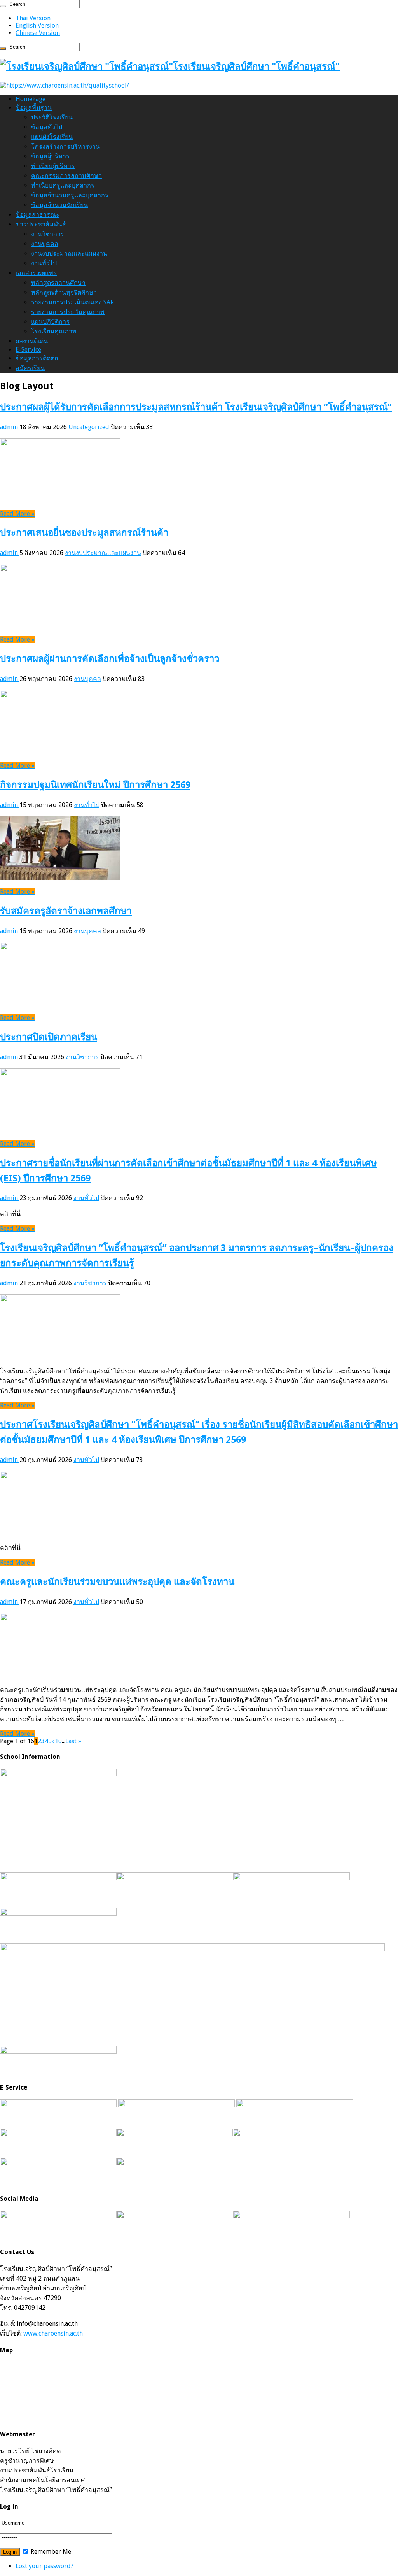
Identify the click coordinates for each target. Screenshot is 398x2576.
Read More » (17, 514)
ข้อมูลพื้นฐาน (34, 108)
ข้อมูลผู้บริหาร (50, 156)
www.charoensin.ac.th (53, 2333)
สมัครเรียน (30, 368)
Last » (73, 1741)
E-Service (28, 350)
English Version (37, 25)
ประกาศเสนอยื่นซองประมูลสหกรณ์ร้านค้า (84, 533)
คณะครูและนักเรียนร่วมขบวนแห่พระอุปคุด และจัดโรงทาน (117, 1582)
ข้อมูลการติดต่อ (37, 358)
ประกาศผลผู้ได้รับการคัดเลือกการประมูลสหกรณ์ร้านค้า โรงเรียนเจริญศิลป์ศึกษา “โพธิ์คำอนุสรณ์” (196, 407)
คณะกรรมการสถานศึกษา (66, 176)
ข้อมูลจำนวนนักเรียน (59, 205)
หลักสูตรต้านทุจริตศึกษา (64, 292)
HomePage (31, 99)
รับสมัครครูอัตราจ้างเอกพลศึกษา (66, 911)
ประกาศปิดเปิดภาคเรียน (49, 1037)
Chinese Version (38, 33)
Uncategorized (89, 427)
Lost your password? (45, 2566)
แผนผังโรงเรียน (52, 137)
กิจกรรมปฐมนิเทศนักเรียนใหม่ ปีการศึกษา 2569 (95, 785)
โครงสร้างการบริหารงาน (65, 147)
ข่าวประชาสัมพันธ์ (41, 224)
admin (10, 427)
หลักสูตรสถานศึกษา (58, 283)
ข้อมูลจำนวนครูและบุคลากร (70, 195)
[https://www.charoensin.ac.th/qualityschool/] (65, 85)
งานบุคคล (45, 244)
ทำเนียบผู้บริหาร (53, 166)
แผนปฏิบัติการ (50, 322)
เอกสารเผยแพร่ (36, 273)
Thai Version (33, 18)
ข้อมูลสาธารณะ (38, 215)
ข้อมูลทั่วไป (47, 127)
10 (58, 1741)
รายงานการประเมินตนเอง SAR (72, 302)
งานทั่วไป (44, 263)
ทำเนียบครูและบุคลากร (63, 185)
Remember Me (50, 2552)
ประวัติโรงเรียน (52, 117)
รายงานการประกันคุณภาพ (68, 312)
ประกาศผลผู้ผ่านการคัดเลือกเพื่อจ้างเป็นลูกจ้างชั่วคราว (110, 659)
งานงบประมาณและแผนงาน (69, 254)
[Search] (3, 6)
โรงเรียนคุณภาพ (54, 331)
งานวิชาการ (48, 234)
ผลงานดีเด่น (32, 341)
